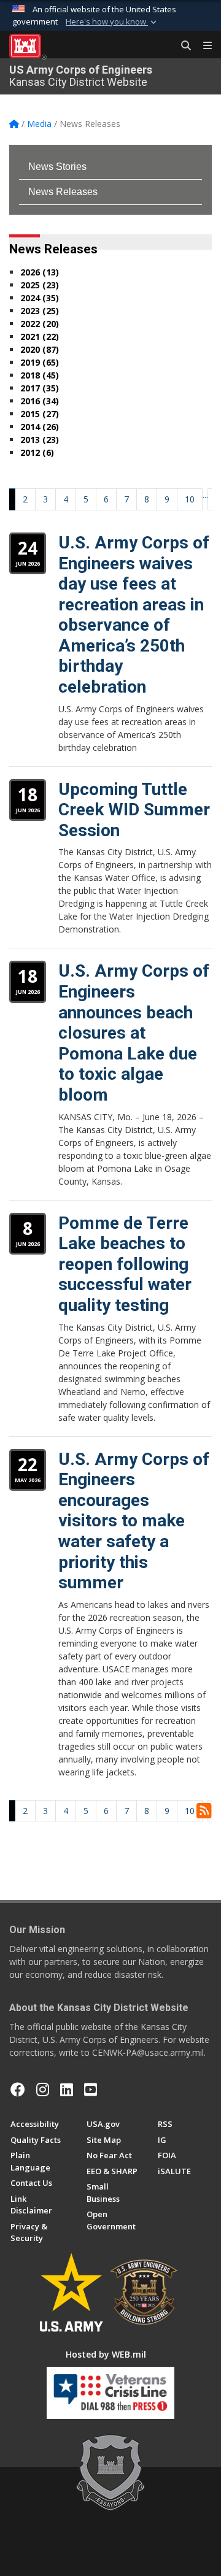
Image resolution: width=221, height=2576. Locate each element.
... (205, 495)
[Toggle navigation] (203, 46)
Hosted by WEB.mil (106, 2354)
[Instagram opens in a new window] (43, 2090)
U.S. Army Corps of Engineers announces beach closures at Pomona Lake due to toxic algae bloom (134, 1033)
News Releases (63, 192)
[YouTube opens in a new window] (91, 2090)
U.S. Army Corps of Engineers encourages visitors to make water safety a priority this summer (134, 1521)
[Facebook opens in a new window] (18, 2090)
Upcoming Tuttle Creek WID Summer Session (134, 810)
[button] (112, 22)
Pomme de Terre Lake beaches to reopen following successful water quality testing (125, 1264)
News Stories (57, 167)
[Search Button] (182, 46)
